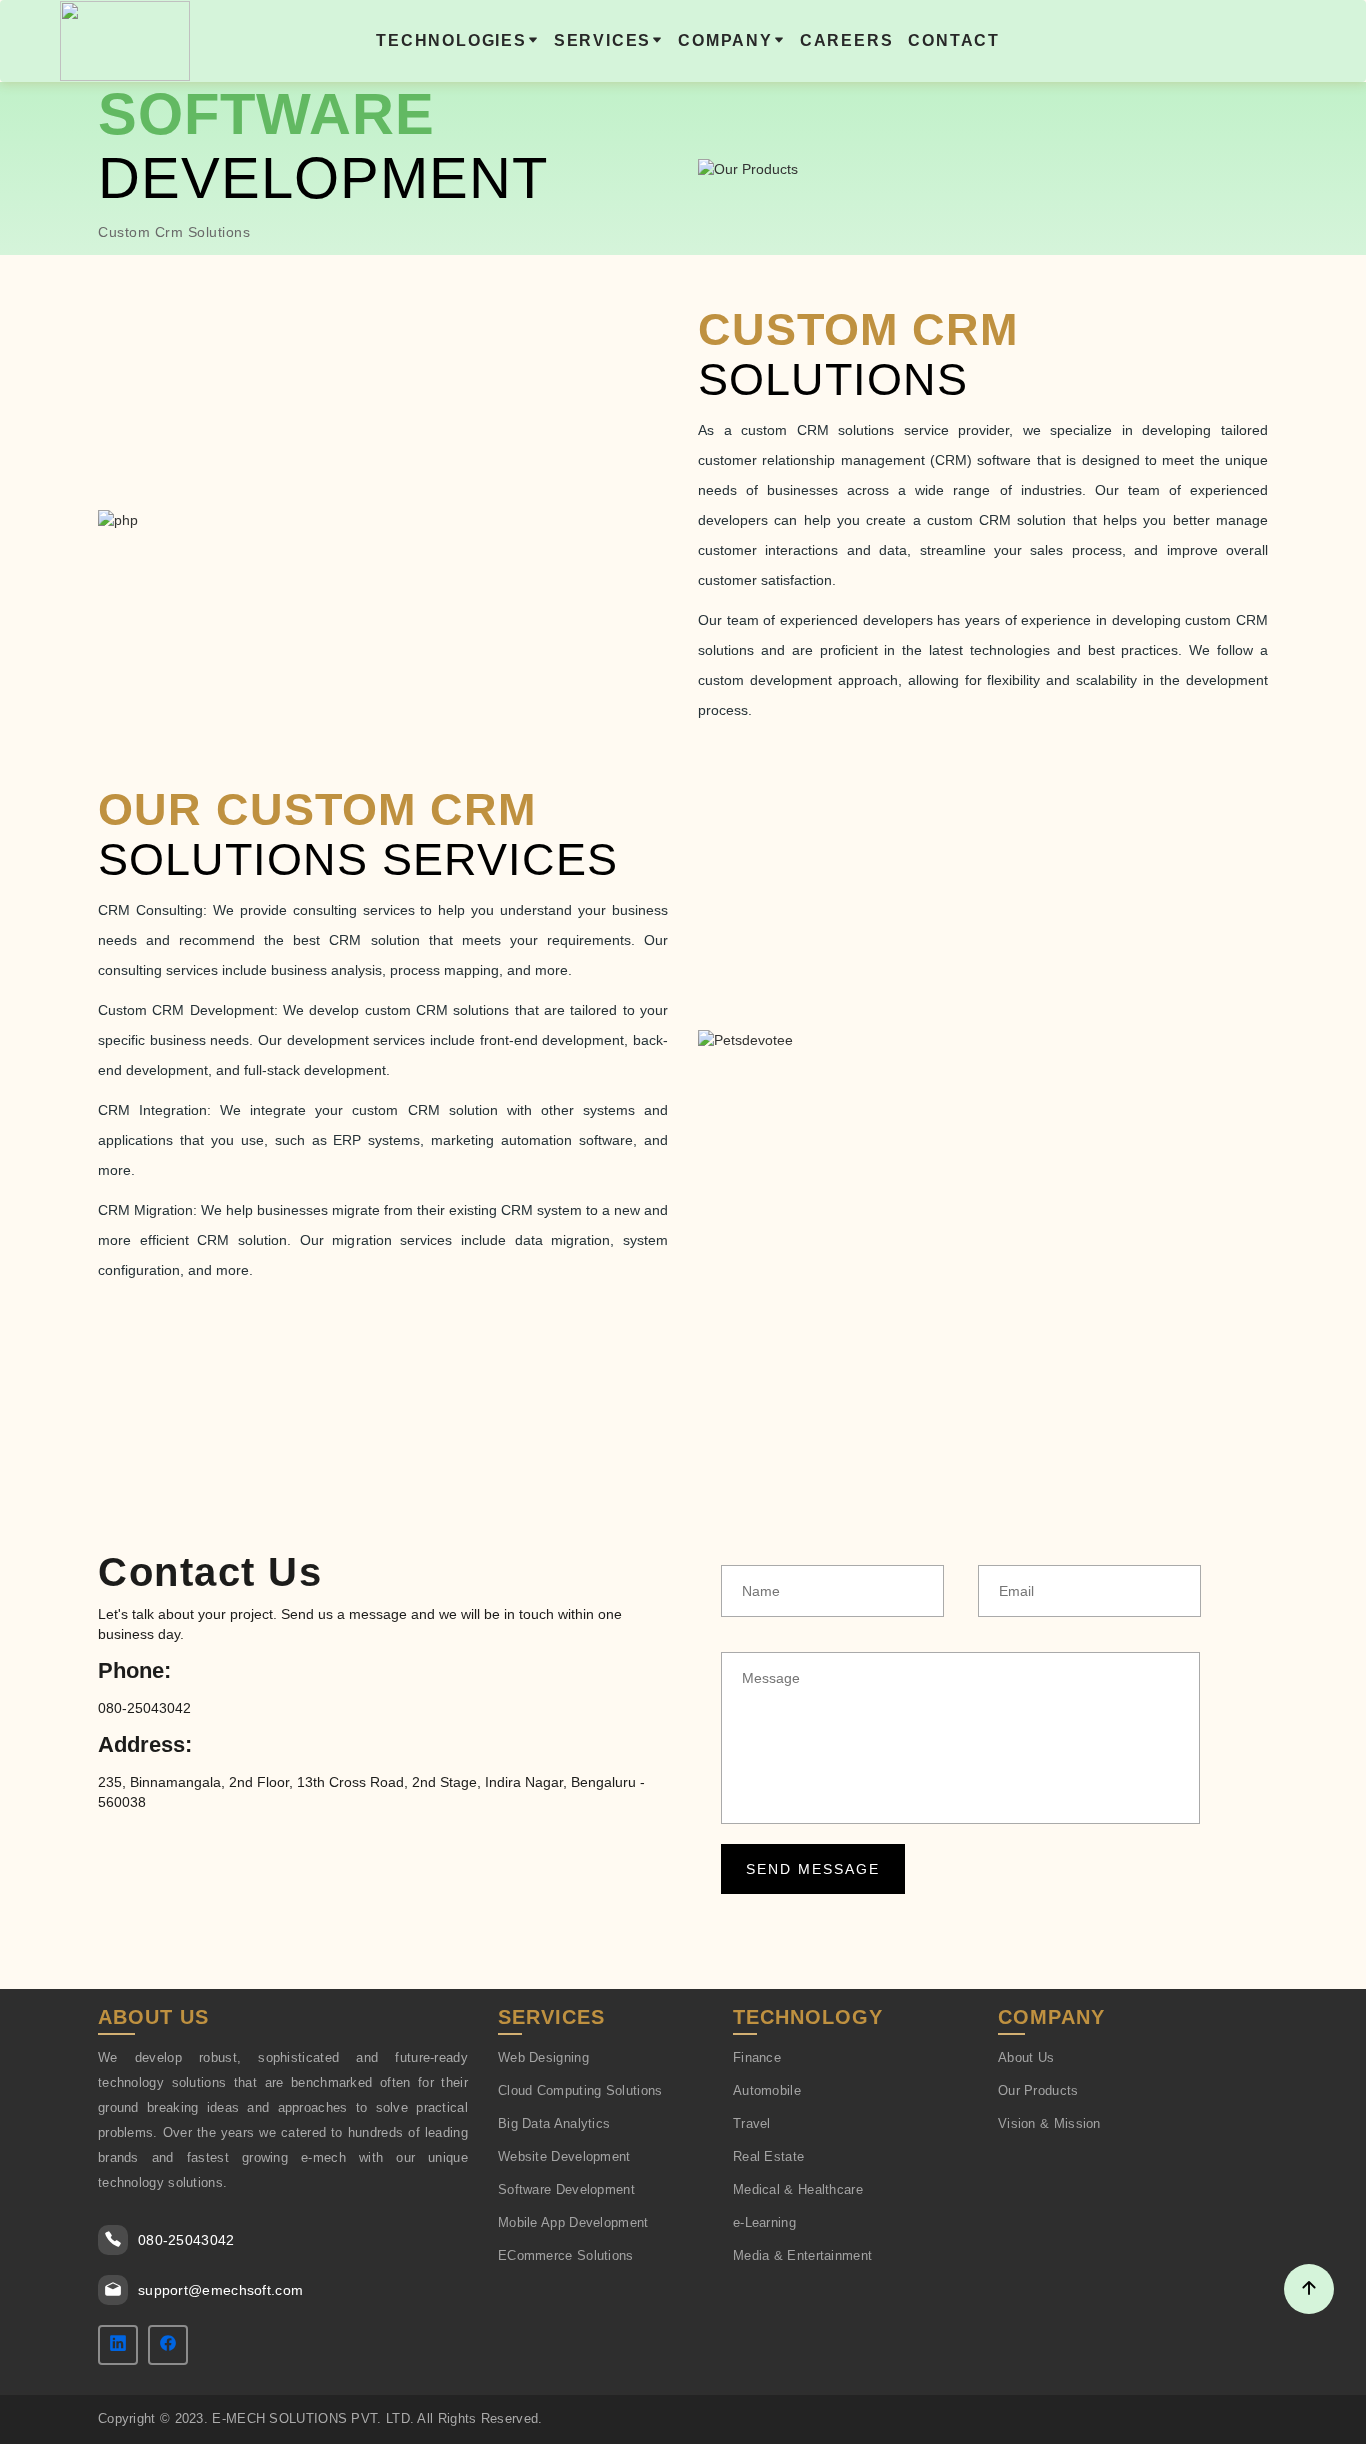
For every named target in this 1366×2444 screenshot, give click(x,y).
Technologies (451, 40)
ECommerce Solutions (566, 2255)
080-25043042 (186, 2240)
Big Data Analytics (554, 2123)
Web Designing (543, 2057)
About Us (1026, 2057)
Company (725, 40)
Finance (757, 2057)
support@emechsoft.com (220, 2290)
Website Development (564, 2156)
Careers (847, 40)
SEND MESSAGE (813, 1869)
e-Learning (764, 2222)
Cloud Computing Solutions (580, 2090)
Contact (954, 40)
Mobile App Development (573, 2222)
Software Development (566, 2189)
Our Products (1038, 2090)
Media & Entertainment (802, 2255)
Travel (752, 2123)
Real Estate (768, 2156)
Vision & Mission (1049, 2123)
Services (602, 40)
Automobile (767, 2090)
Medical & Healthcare (798, 2189)
